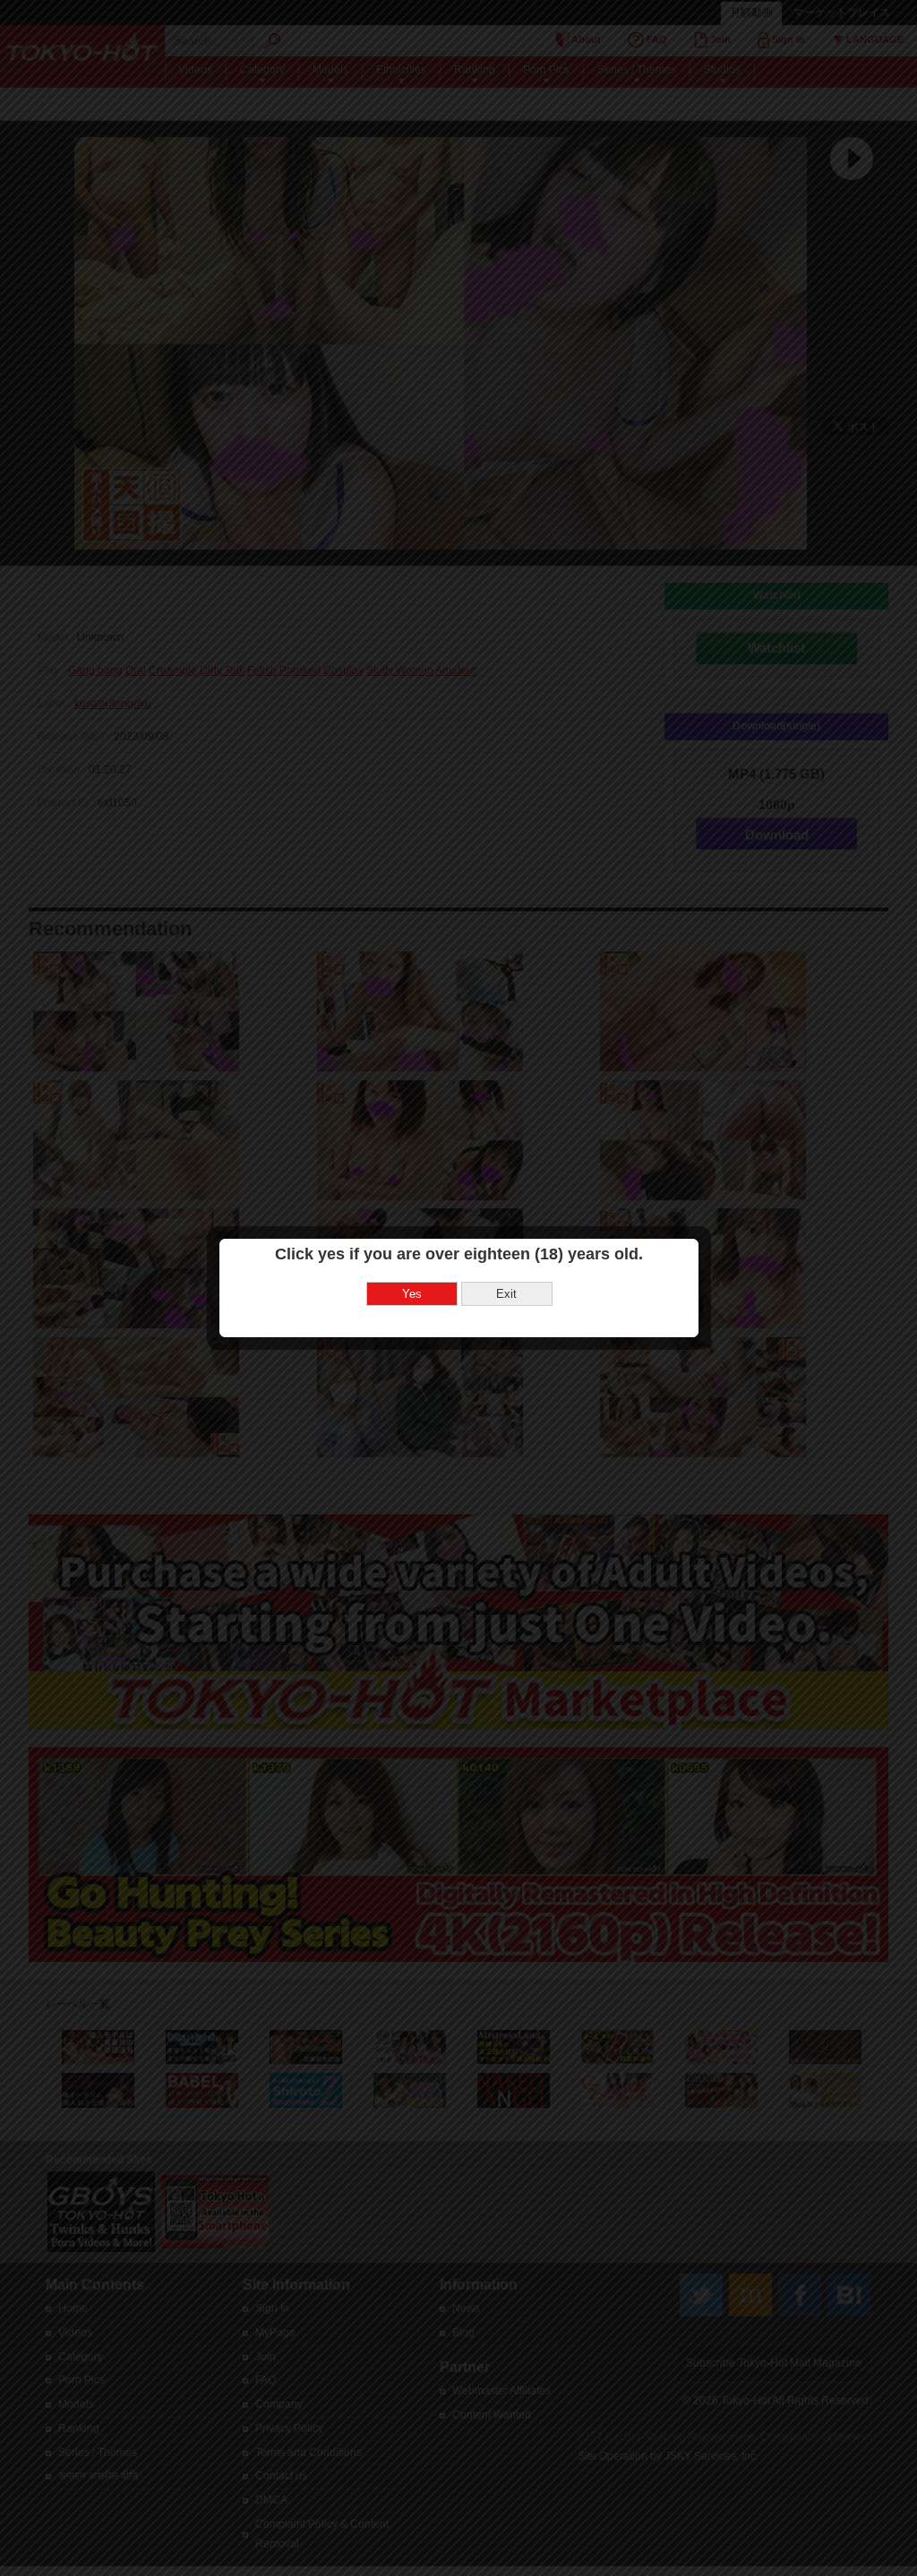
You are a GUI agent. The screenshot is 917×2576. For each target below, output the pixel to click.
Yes (412, 1294)
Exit (506, 1294)
